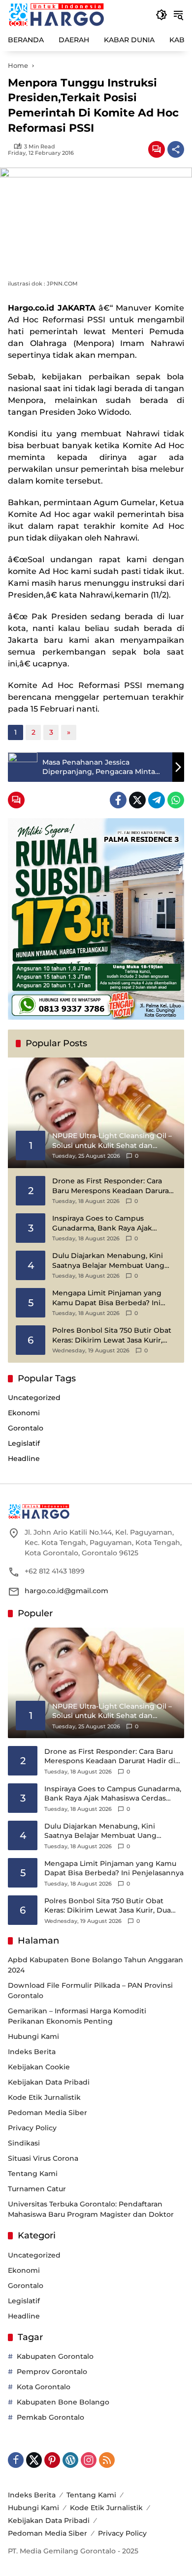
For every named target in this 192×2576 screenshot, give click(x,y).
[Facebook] (118, 800)
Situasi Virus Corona (43, 2158)
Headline (24, 1459)
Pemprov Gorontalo (52, 2372)
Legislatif (24, 1443)
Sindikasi (24, 2143)
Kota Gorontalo (44, 2387)
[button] (161, 15)
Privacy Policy (32, 2128)
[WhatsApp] (176, 800)
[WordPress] (70, 2460)
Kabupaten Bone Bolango (63, 2402)
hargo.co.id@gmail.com (66, 1591)
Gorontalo (26, 1428)
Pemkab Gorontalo (50, 2417)
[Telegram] (157, 800)
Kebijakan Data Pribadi (49, 2082)
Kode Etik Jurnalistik (44, 2097)
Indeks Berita (32, 2052)
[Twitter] (137, 800)
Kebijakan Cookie (39, 2067)
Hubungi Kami (33, 2036)
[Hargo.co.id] (56, 14)
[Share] (176, 149)
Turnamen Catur (37, 2189)
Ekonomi (24, 1413)
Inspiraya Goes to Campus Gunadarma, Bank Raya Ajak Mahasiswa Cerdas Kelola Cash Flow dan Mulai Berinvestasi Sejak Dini (112, 1223)
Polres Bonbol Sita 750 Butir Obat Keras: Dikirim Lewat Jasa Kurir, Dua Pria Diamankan (112, 1335)
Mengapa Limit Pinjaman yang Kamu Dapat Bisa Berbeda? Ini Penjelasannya (107, 1298)
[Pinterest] (52, 2460)
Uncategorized (34, 1398)
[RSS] (107, 2460)
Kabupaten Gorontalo (55, 2356)
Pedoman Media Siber (48, 2113)
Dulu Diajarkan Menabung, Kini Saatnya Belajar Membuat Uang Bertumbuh (108, 1261)
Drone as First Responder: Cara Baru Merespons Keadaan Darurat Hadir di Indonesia (112, 1186)
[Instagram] (89, 2460)
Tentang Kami (33, 2174)
